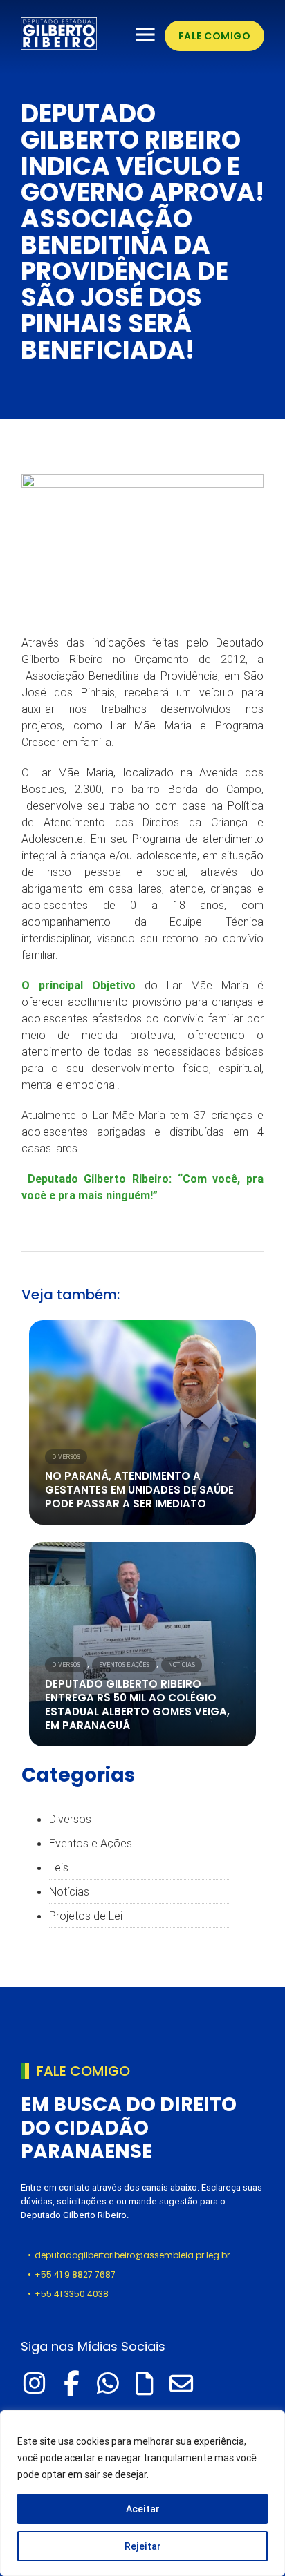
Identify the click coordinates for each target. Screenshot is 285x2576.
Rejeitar (143, 2546)
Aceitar (143, 2509)
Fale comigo (215, 36)
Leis (59, 1867)
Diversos (66, 1457)
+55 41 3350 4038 (72, 2294)
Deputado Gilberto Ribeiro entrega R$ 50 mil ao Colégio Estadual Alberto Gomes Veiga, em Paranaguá (137, 1705)
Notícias (182, 1665)
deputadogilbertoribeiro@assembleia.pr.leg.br (132, 2255)
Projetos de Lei (86, 1916)
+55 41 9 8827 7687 (75, 2274)
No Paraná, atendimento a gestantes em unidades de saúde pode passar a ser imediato (139, 1490)
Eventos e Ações (124, 1665)
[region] (142, 2493)
